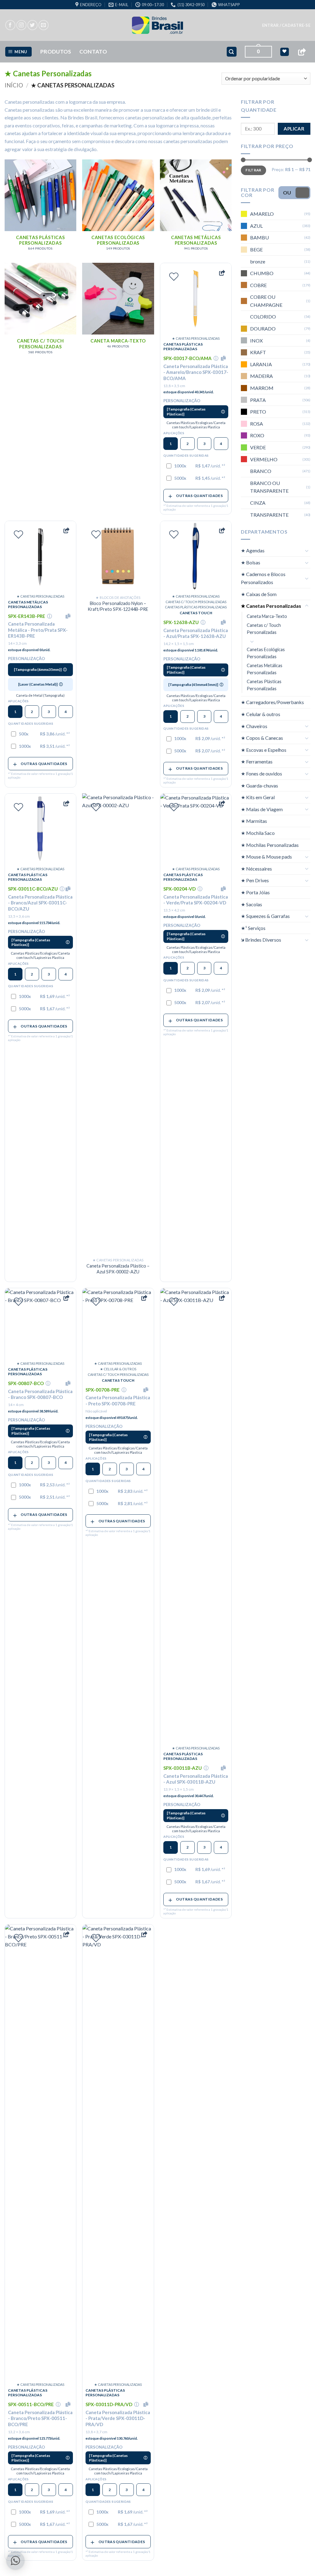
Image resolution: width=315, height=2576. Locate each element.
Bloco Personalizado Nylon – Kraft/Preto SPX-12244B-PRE (118, 606)
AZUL (256, 226)
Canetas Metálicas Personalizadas (265, 669)
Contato (93, 52)
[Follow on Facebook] (10, 25)
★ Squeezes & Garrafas (265, 916)
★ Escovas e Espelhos (264, 750)
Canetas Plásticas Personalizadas (264, 685)
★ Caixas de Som (259, 594)
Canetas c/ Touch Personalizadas (264, 629)
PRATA (258, 400)
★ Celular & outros (261, 714)
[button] (286, 25)
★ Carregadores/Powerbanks (272, 702)
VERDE (258, 447)
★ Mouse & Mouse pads (266, 857)
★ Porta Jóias (255, 892)
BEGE (256, 249)
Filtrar (253, 170)
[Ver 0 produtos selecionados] (284, 52)
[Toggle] (307, 551)
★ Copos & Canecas (262, 738)
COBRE (258, 285)
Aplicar (294, 129)
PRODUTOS (56, 52)
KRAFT (258, 352)
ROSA (257, 424)
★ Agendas (253, 550)
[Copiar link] (302, 52)
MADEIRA (261, 376)
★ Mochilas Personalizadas (270, 845)
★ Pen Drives (255, 880)
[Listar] (174, 277)
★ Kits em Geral (258, 797)
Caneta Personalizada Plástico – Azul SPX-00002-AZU (118, 1269)
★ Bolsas (251, 562)
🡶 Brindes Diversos (261, 940)
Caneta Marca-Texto (267, 616)
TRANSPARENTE (269, 515)
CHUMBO (262, 273)
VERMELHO (264, 459)
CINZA (258, 503)
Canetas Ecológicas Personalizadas (266, 653)
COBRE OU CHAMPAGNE (266, 301)
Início (14, 85)
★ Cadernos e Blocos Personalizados (263, 578)
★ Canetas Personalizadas (271, 606)
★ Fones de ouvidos (261, 773)
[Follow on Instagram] (21, 25)
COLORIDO (263, 316)
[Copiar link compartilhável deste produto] (222, 273)
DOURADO (263, 329)
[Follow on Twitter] (32, 25)
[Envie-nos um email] (44, 25)
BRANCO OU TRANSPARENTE (269, 487)
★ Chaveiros (254, 726)
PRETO (258, 412)
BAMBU (259, 237)
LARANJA (261, 364)
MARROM (262, 388)
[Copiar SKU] (225, 358)
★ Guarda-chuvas (259, 785)
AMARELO (262, 214)
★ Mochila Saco (258, 833)
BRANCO (261, 471)
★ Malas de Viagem (262, 809)
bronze (258, 261)
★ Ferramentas (257, 761)
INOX (256, 341)
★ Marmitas (254, 821)
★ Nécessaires (256, 869)
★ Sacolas (251, 904)
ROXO (257, 435)
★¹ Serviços (253, 928)
